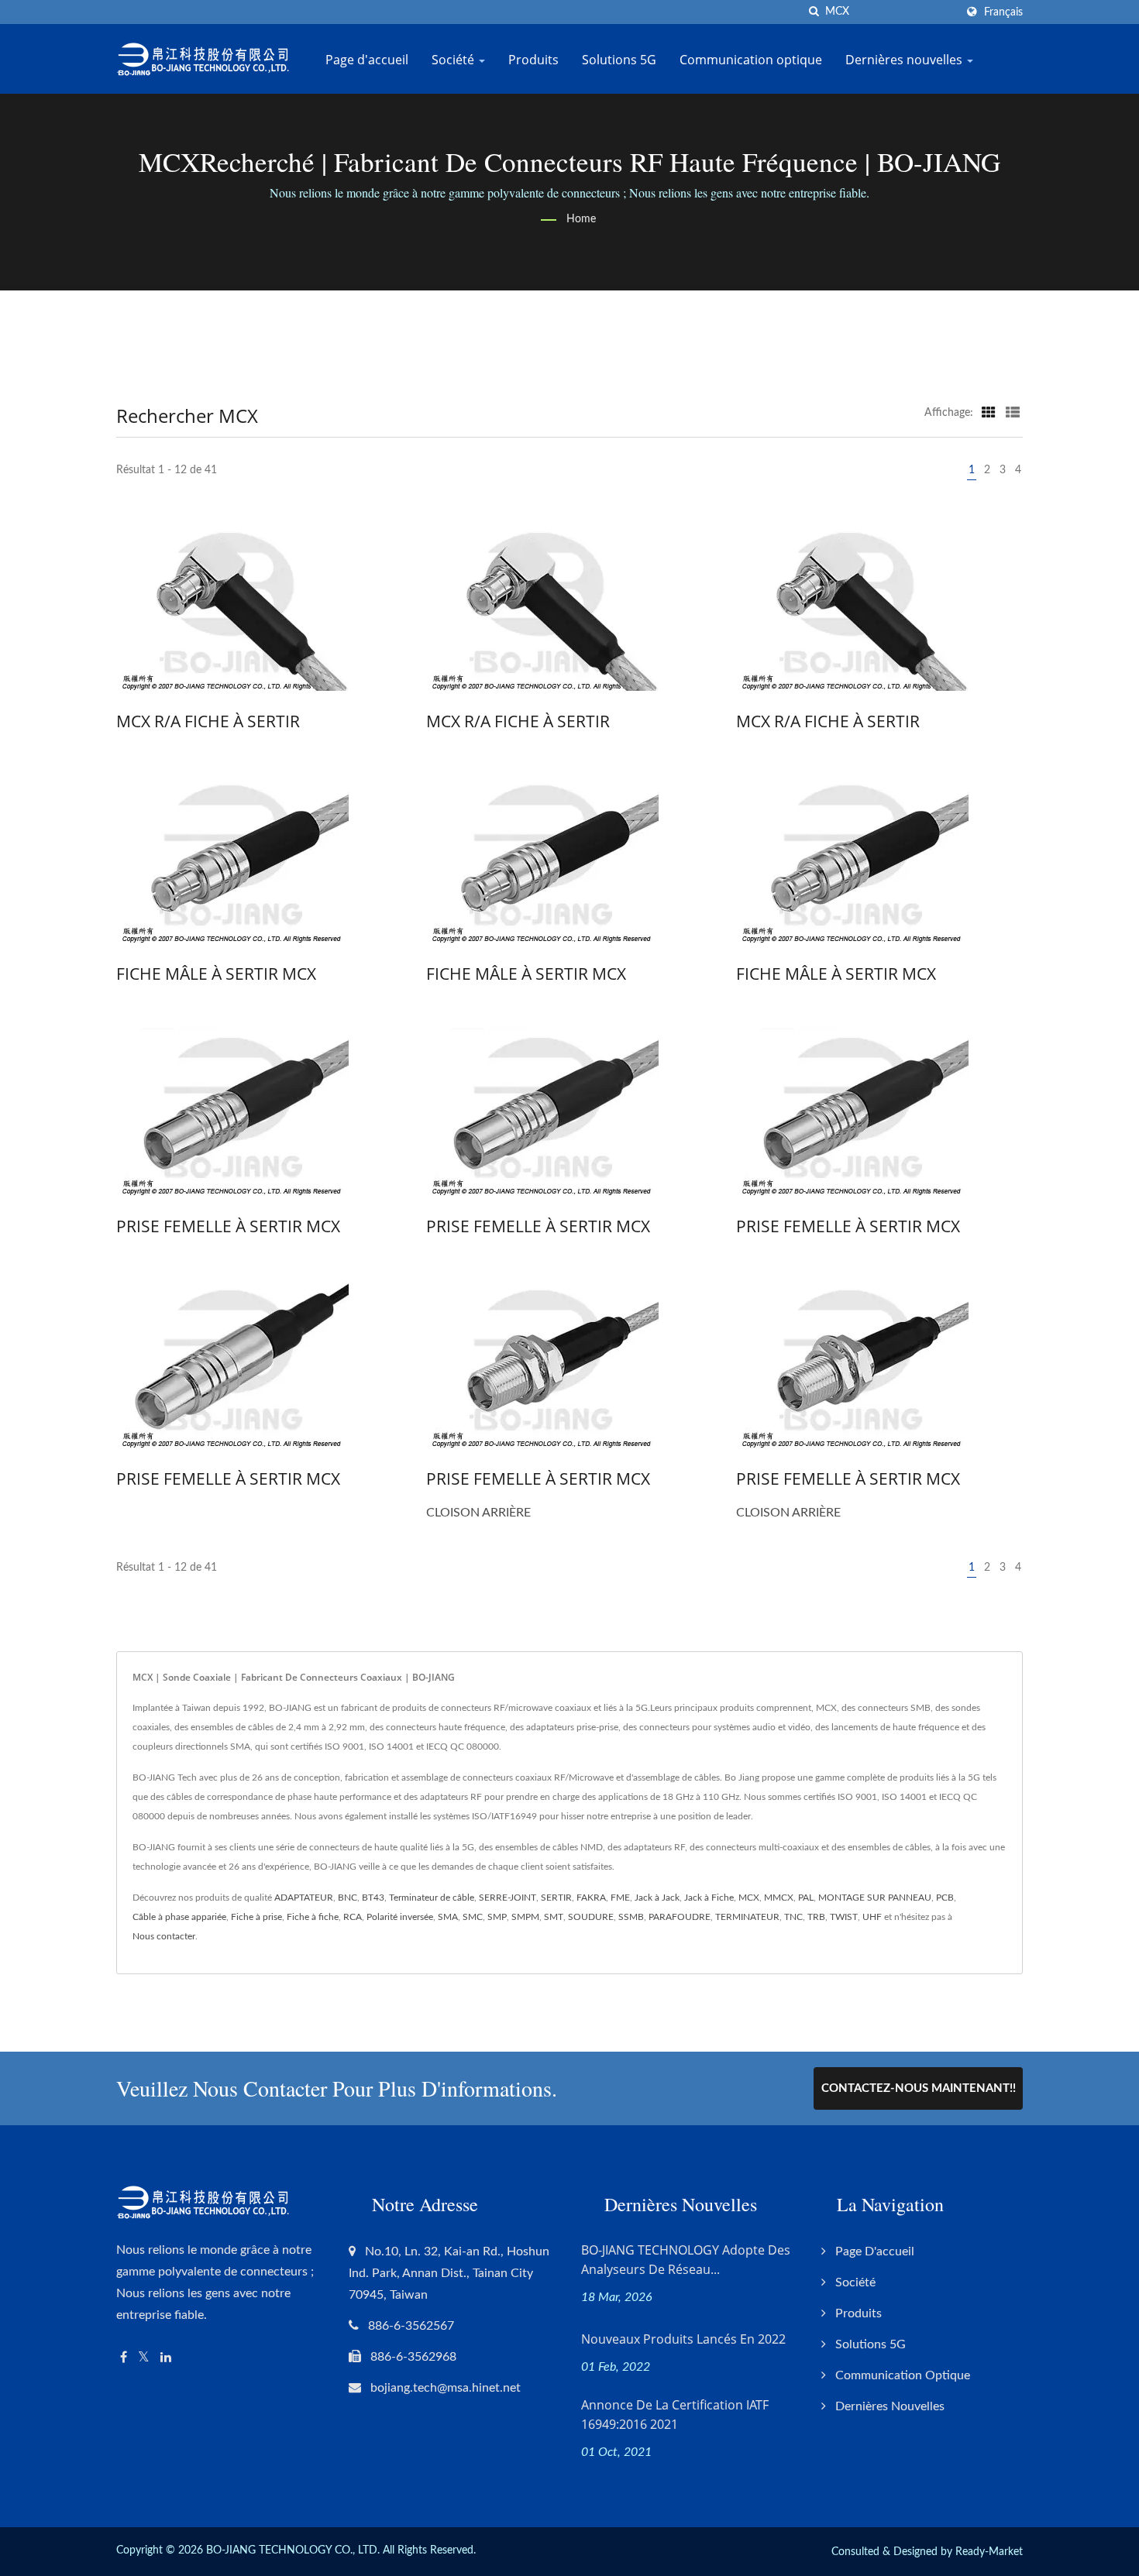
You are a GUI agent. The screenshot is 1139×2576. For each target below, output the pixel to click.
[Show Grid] (989, 413)
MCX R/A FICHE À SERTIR (208, 721)
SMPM (525, 1917)
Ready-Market (989, 2552)
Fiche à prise (256, 1917)
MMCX (779, 1898)
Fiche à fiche (313, 1917)
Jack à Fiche (709, 1898)
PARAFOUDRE (680, 1917)
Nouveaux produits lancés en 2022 (683, 2339)
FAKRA (591, 1898)
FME (620, 1898)
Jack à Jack (657, 1898)
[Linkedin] (166, 2358)
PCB (945, 1898)
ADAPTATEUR (304, 1898)
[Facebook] (124, 2358)
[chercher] (814, 12)
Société (454, 60)
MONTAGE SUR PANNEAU (875, 1898)
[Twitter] (144, 2358)
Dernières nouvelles (905, 60)
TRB (816, 1917)
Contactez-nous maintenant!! (919, 2088)
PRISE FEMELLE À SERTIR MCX (228, 1226)
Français (1003, 12)
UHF (872, 1917)
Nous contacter (164, 1936)
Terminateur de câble (432, 1898)
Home (581, 219)
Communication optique (751, 60)
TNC (793, 1917)
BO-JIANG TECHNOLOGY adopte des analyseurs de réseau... (686, 2260)
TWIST (844, 1917)
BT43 (373, 1898)
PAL (806, 1898)
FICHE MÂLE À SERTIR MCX (216, 974)
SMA (448, 1917)
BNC (348, 1898)
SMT (554, 1917)
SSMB (631, 1917)
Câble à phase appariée (179, 1917)
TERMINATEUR (747, 1917)
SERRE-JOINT (508, 1898)
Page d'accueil (367, 60)
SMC (473, 1917)
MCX (749, 1898)
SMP (497, 1917)
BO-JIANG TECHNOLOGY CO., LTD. (293, 2550)
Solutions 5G (619, 60)
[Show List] (1013, 413)
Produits (533, 60)
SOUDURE (591, 1917)
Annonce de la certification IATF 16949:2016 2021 (675, 2415)
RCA (353, 1917)
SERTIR (556, 1898)
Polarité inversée (400, 1917)
